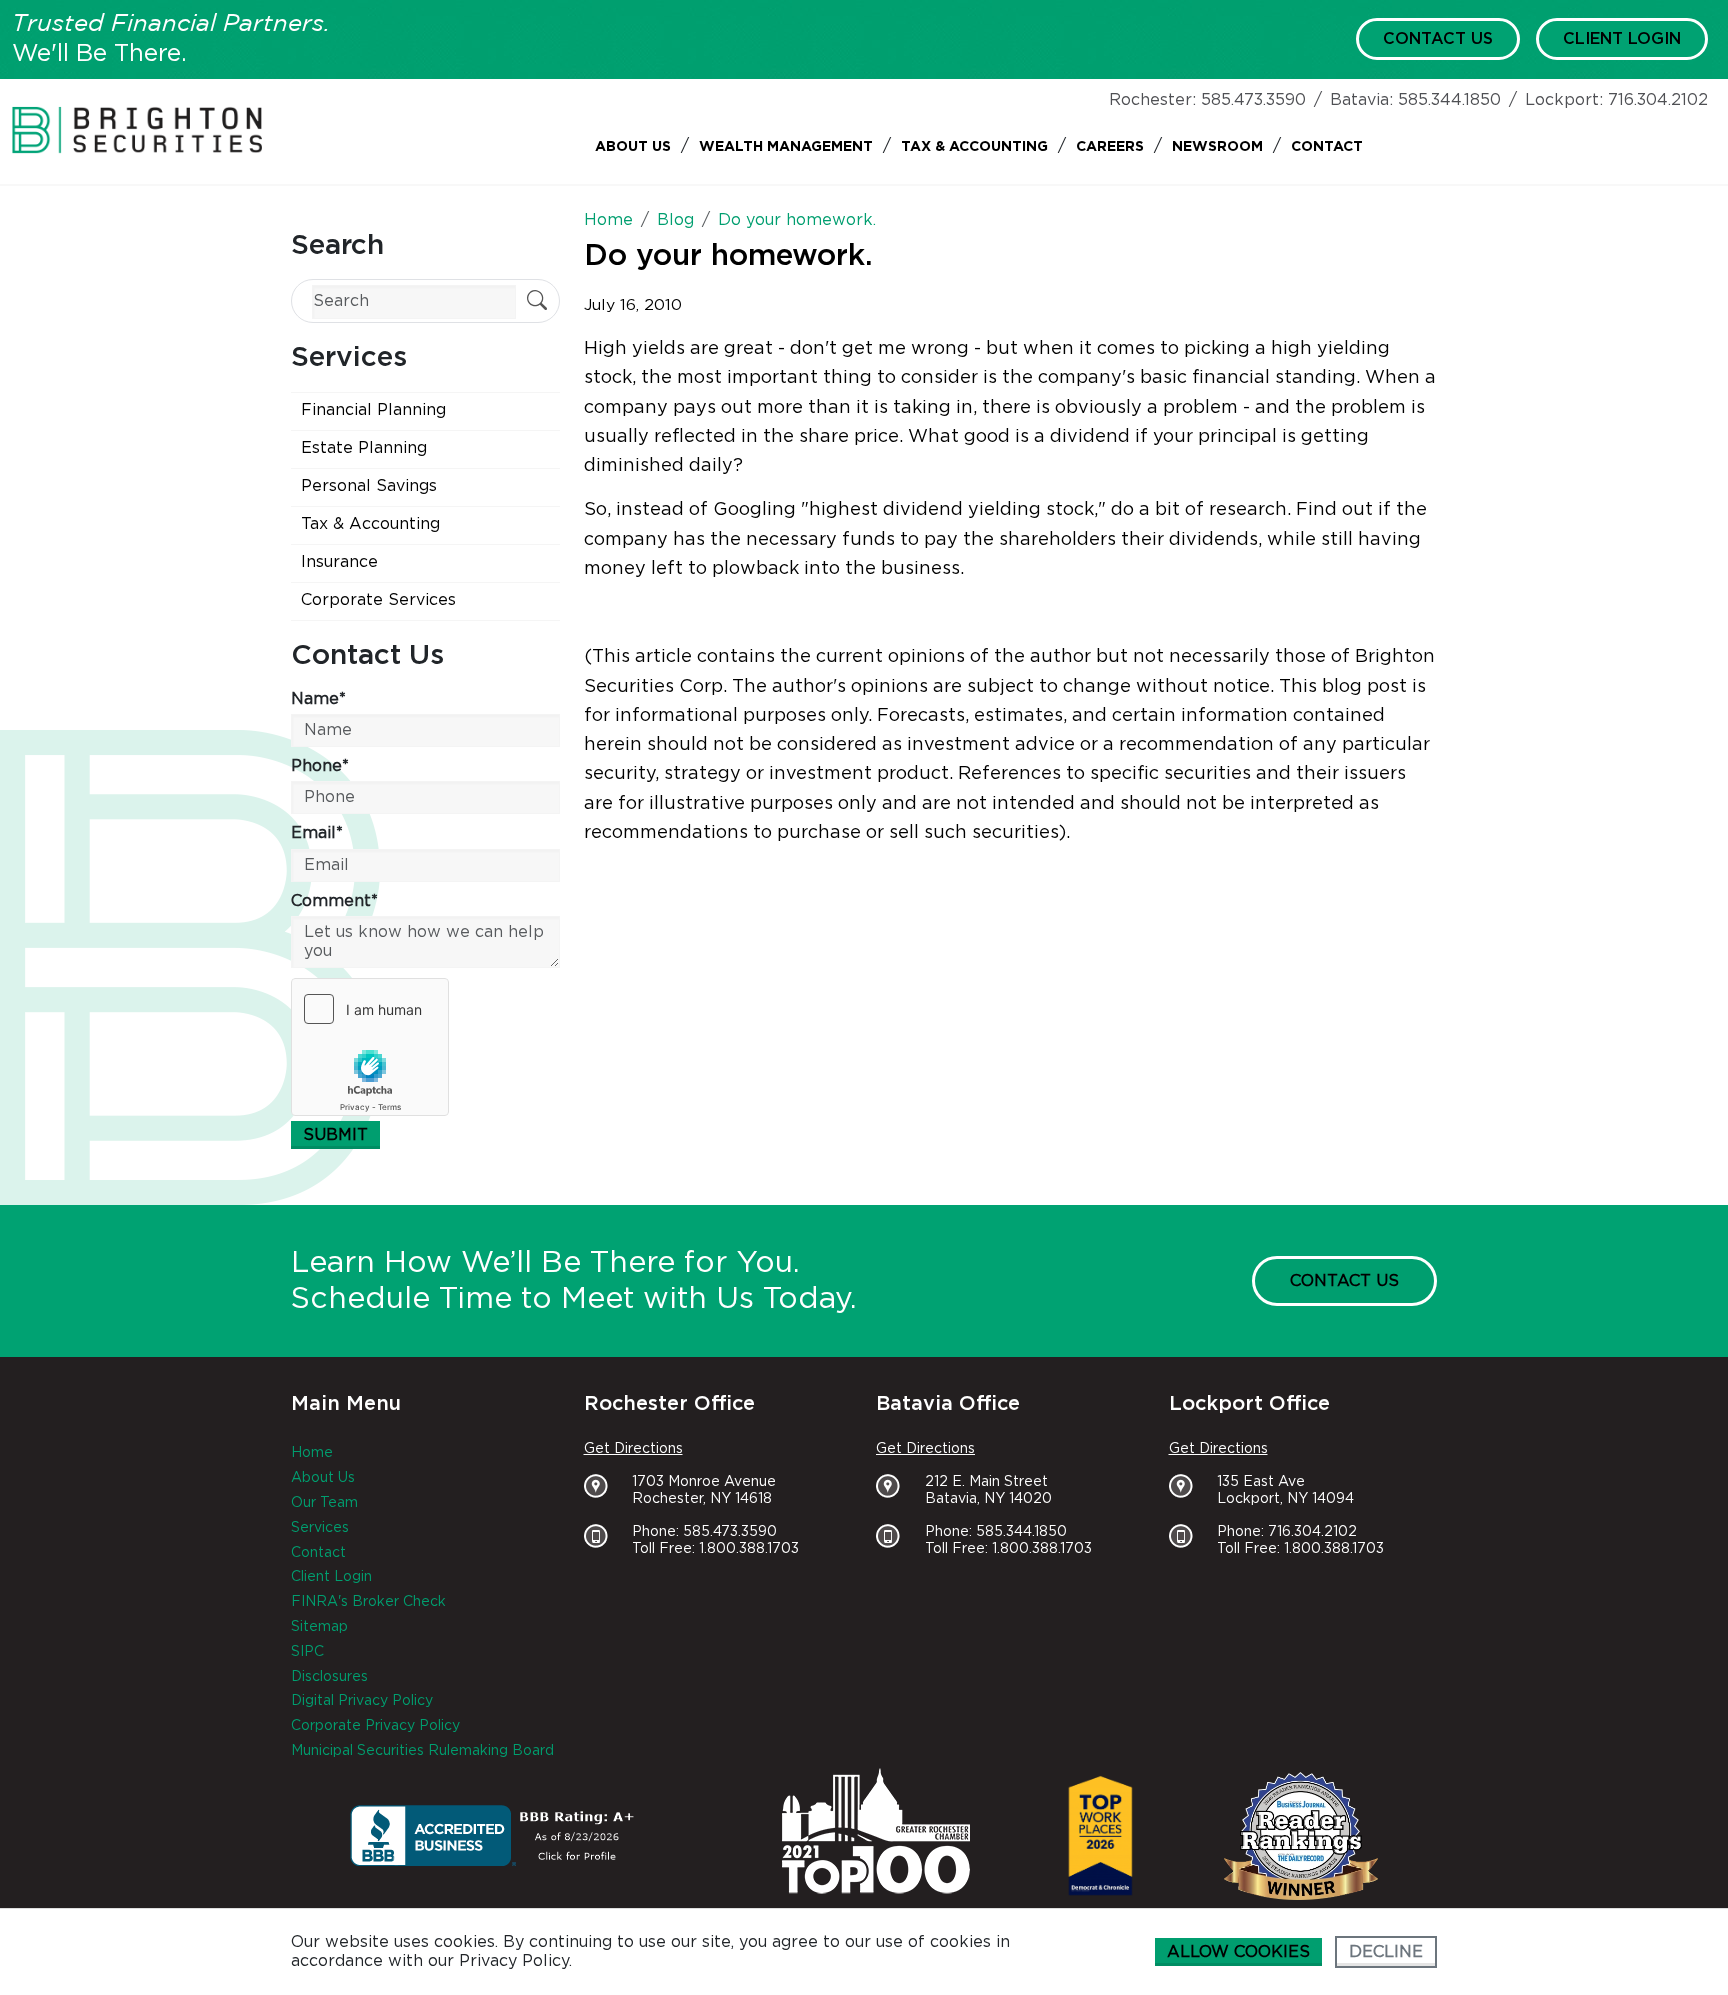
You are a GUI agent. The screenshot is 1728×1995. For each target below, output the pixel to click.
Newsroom (1217, 147)
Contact (1327, 147)
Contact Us (1438, 39)
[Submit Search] (537, 302)
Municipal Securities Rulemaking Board (422, 1751)
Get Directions (633, 1449)
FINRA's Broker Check (368, 1602)
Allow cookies (1238, 1952)
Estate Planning (364, 448)
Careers (1110, 147)
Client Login (1622, 39)
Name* (318, 699)
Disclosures (329, 1677)
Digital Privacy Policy (362, 1701)
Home (312, 1453)
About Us (633, 147)
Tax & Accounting (974, 147)
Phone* (320, 766)
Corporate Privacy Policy (375, 1726)
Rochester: (1152, 100)
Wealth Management (786, 147)
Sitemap (319, 1627)
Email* (317, 833)
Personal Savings (369, 486)
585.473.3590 (1253, 100)
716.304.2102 (1658, 100)
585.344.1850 (1449, 100)
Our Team (324, 1503)
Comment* (334, 901)
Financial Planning (373, 410)
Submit (335, 1135)
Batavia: (1361, 100)
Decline (1386, 1952)
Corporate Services (378, 600)
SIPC (307, 1652)
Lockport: (1564, 100)
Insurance (339, 562)
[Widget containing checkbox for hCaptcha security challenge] (370, 1047)
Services (320, 1528)
